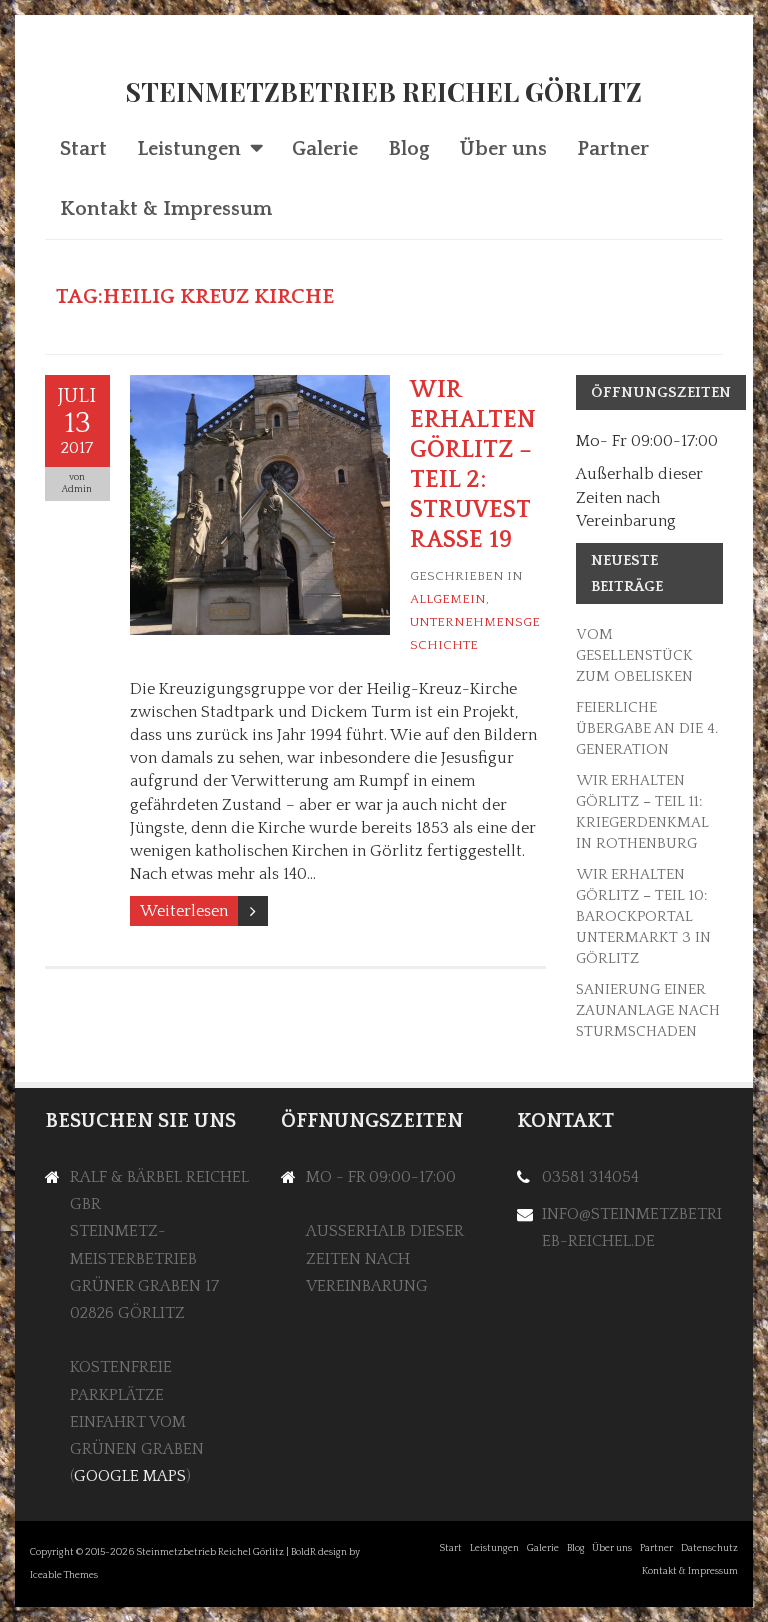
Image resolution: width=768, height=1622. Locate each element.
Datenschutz (709, 1548)
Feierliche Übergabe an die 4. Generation (647, 728)
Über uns (503, 149)
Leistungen (189, 149)
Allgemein (448, 599)
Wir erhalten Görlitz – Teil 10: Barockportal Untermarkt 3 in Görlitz (643, 916)
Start (83, 149)
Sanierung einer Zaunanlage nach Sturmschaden (648, 1010)
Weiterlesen (184, 911)
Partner (613, 149)
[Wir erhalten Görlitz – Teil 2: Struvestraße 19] (260, 386)
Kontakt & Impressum (166, 209)
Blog (409, 149)
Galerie (325, 149)
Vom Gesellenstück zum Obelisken (634, 655)
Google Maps (130, 1476)
